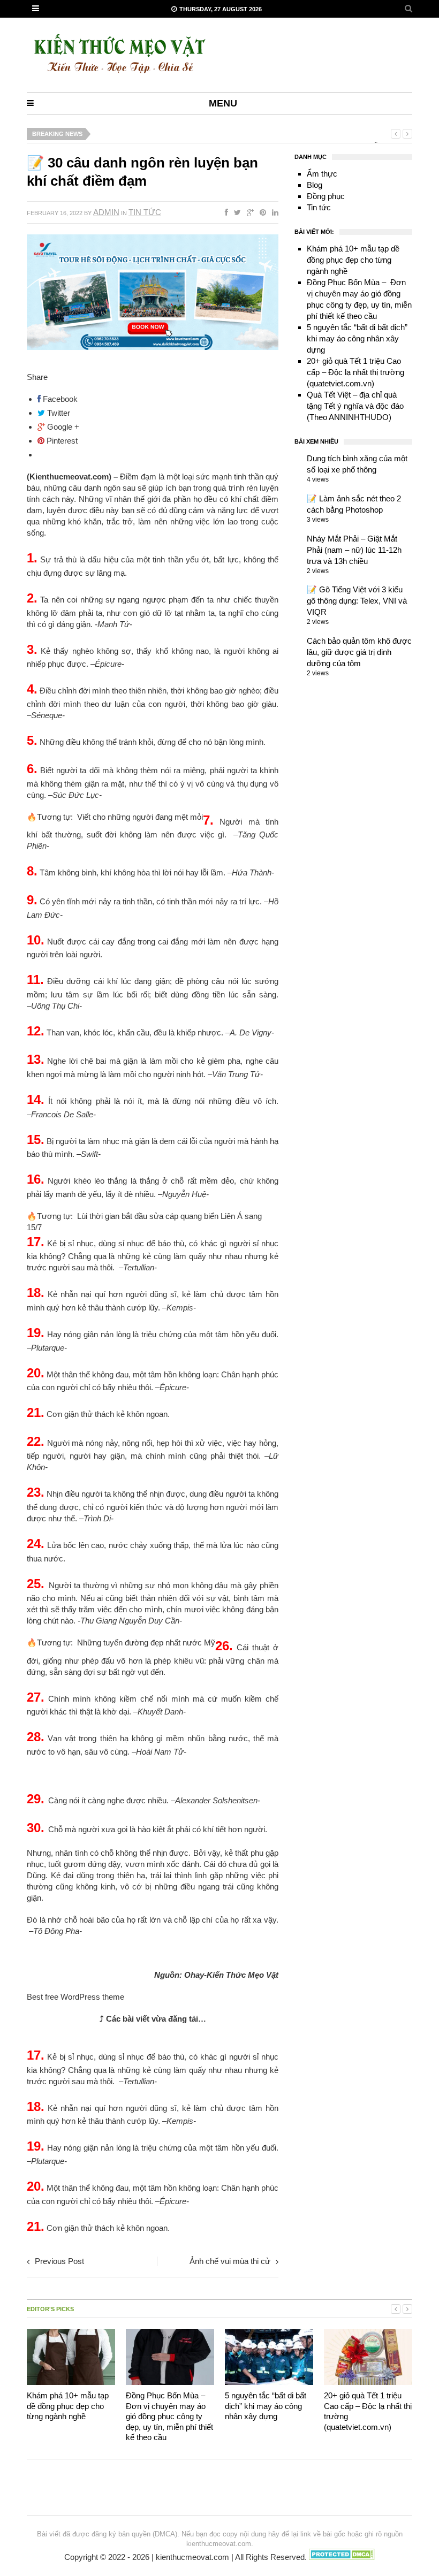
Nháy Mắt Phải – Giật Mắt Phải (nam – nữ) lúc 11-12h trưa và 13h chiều (354, 550)
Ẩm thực (322, 174)
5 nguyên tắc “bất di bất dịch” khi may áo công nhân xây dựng (357, 338)
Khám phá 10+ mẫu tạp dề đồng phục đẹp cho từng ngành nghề (353, 260)
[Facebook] (224, 212)
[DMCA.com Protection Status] (342, 2558)
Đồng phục (326, 196)
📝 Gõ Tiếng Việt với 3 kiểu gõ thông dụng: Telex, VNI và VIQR (357, 601)
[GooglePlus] (248, 212)
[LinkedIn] (273, 212)
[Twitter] (235, 212)
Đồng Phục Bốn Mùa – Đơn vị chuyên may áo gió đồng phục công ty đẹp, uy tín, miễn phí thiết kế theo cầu (169, 2416)
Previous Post (59, 2261)
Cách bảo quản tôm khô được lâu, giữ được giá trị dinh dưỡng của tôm (359, 652)
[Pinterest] (261, 212)
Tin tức (145, 212)
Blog (315, 185)
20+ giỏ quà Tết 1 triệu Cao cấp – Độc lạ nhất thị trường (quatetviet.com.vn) (355, 372)
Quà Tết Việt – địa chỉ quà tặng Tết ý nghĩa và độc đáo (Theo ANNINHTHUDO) (355, 406)
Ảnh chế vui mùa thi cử (230, 2261)
